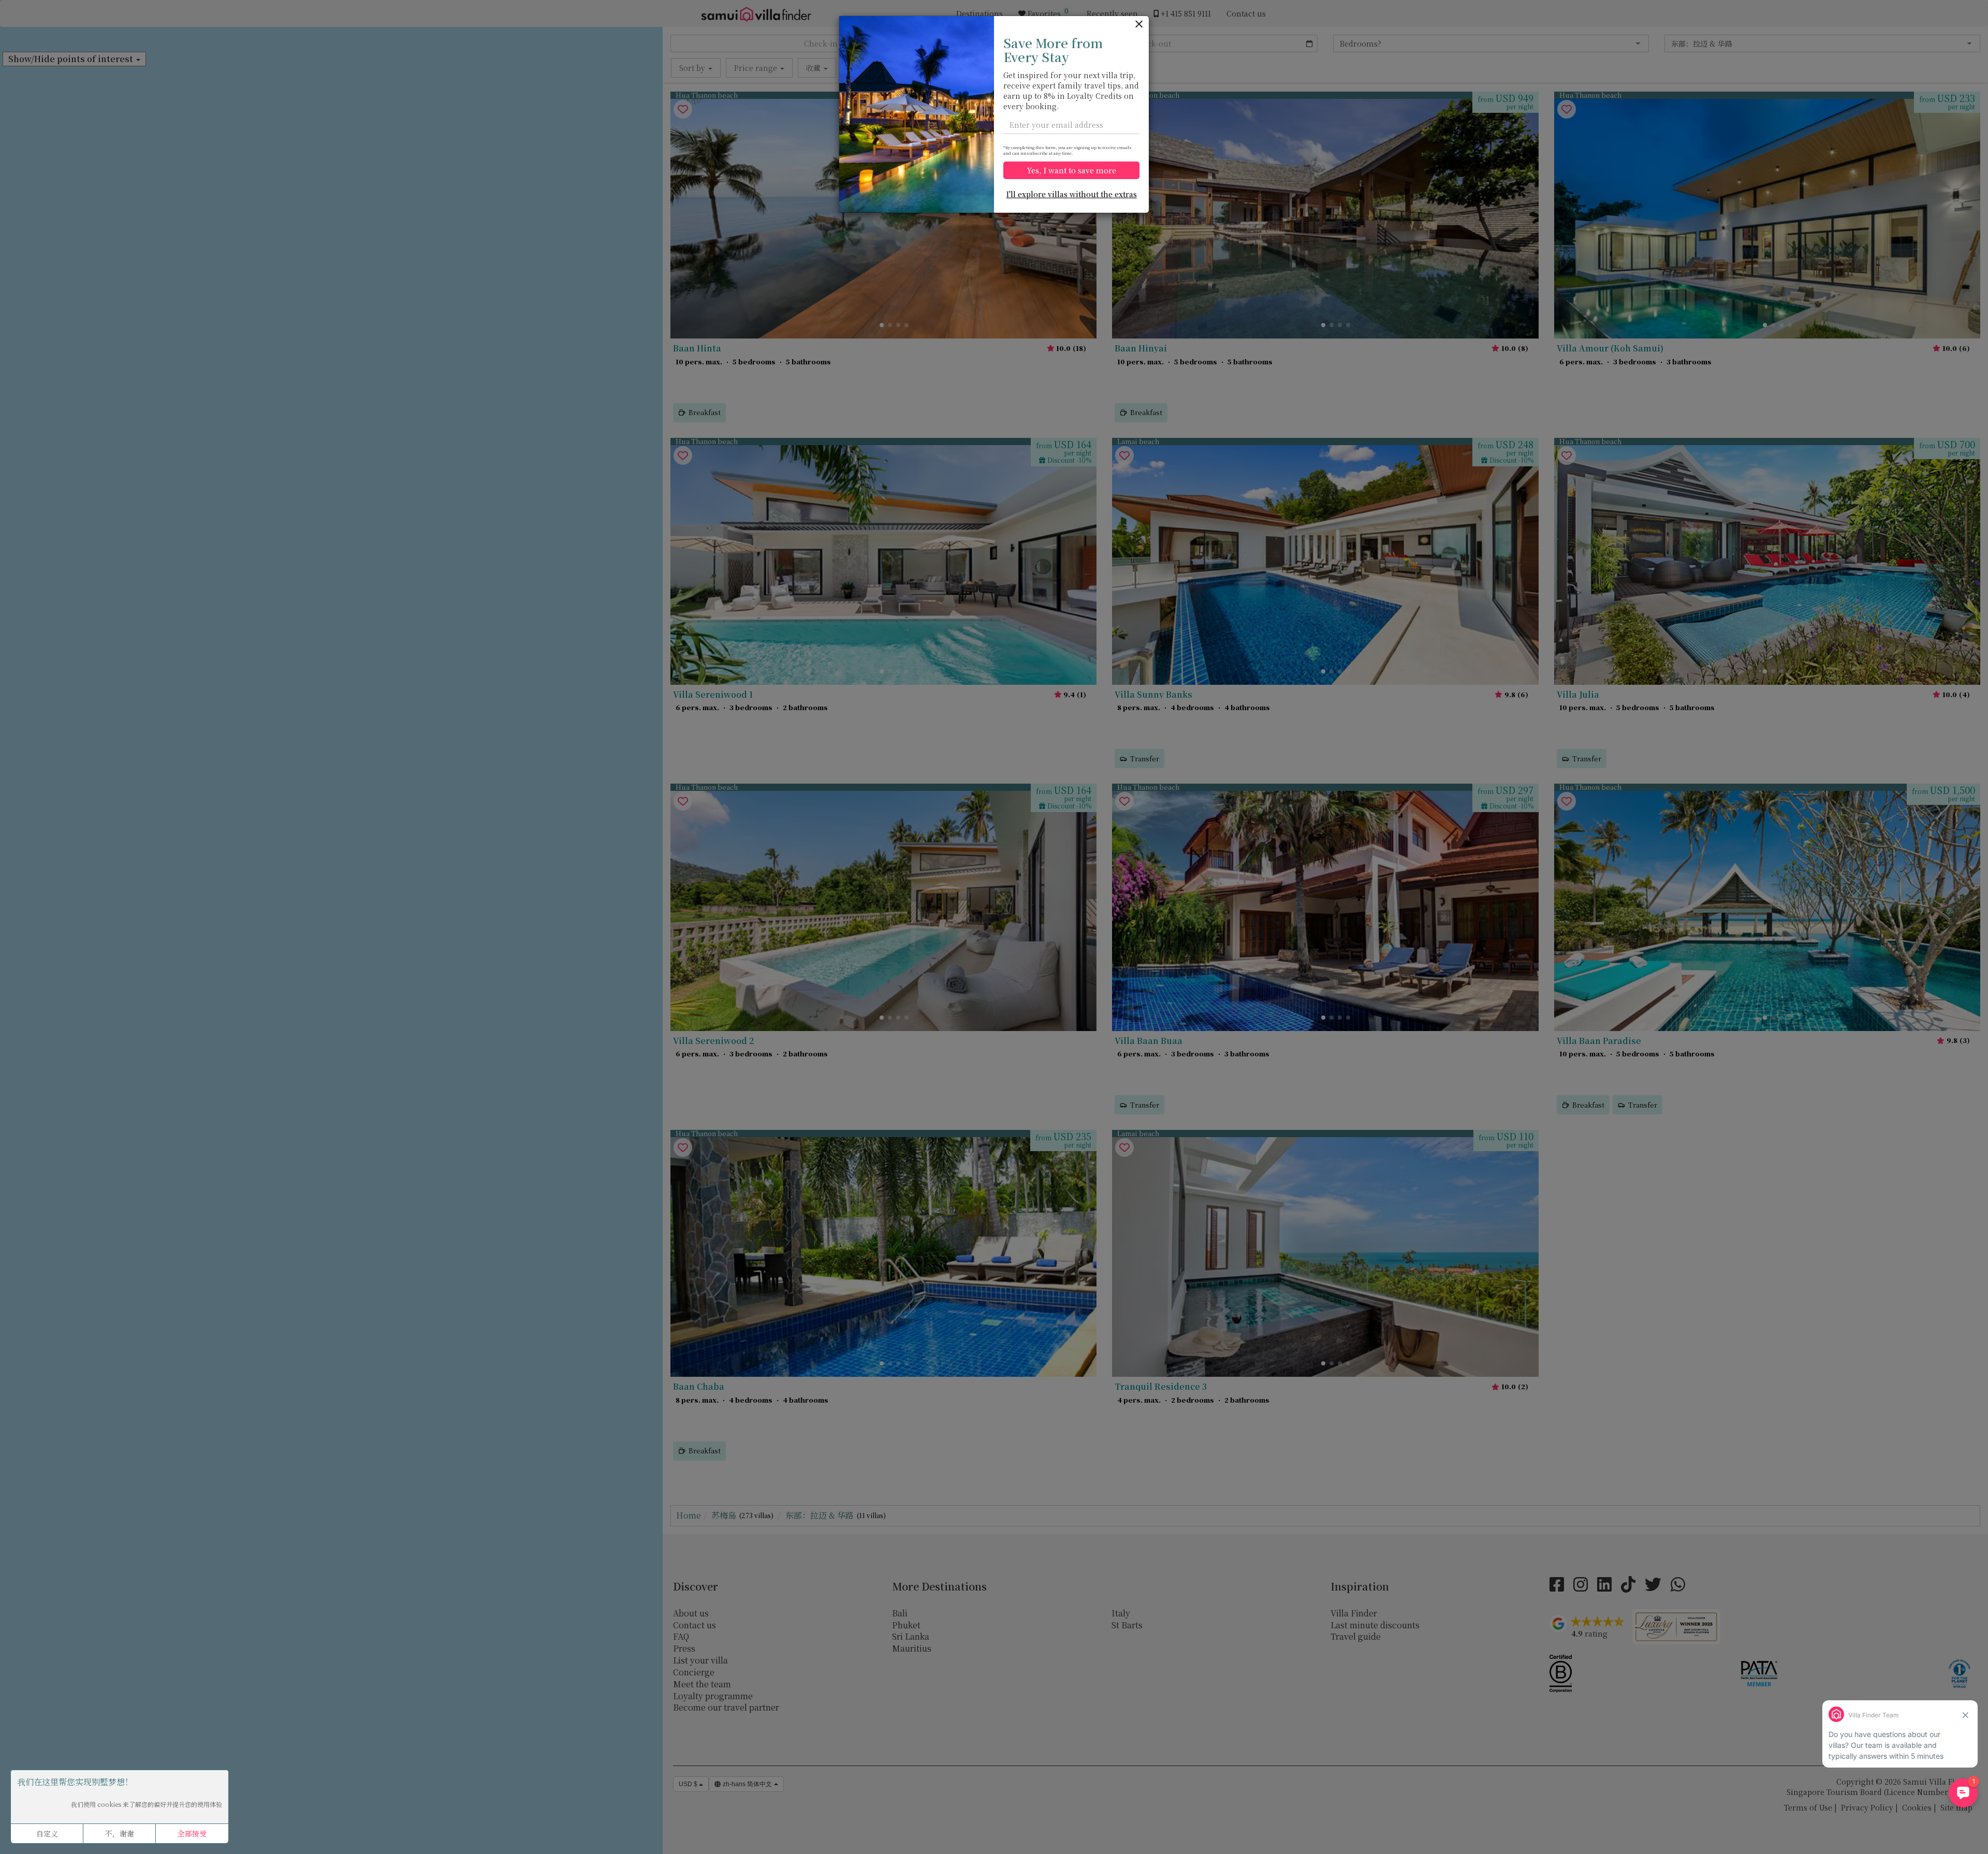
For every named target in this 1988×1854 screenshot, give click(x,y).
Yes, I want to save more (1072, 170)
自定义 (47, 1833)
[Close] (1139, 25)
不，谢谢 (120, 1833)
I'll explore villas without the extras (1072, 194)
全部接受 (192, 1833)
